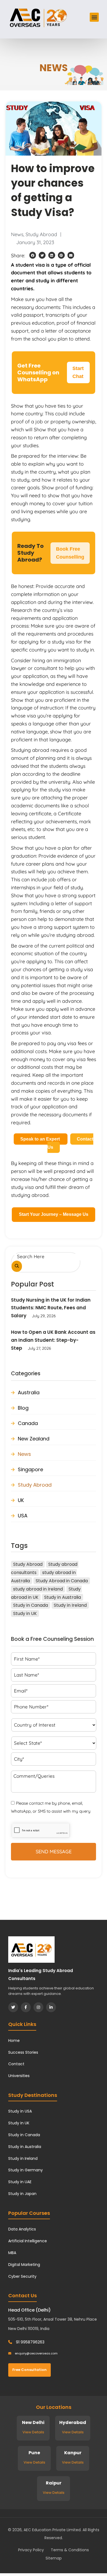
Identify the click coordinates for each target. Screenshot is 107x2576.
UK (21, 1500)
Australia (29, 1392)
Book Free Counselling (70, 553)
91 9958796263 (30, 2342)
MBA (12, 2253)
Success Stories (23, 2052)
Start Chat (78, 372)
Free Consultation (29, 2370)
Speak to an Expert (41, 1139)
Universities (19, 2076)
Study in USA (20, 2111)
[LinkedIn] (51, 2007)
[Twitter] (13, 2007)
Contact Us (71, 1143)
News (17, 234)
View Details (33, 2432)
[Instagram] (38, 2007)
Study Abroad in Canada (62, 1581)
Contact (16, 2064)
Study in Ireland (70, 1605)
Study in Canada (31, 1605)
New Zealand (34, 1439)
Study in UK (25, 1613)
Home (14, 2041)
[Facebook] (26, 2007)
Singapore (30, 1469)
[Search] (17, 1266)
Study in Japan (22, 2194)
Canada (28, 1423)
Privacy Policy (31, 2550)
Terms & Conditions (70, 2550)
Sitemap (54, 2558)
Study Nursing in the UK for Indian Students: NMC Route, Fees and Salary (51, 1308)
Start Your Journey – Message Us (54, 1214)
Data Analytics (22, 2229)
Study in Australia (63, 1597)
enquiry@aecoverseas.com (36, 2353)
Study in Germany (26, 2170)
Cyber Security (22, 2276)
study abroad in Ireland (38, 1589)
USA (23, 1516)
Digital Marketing (24, 2265)
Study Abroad (41, 234)
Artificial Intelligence (28, 2241)
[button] (94, 17)
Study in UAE (20, 2182)
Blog (23, 1408)
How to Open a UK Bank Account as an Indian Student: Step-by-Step (53, 1340)
